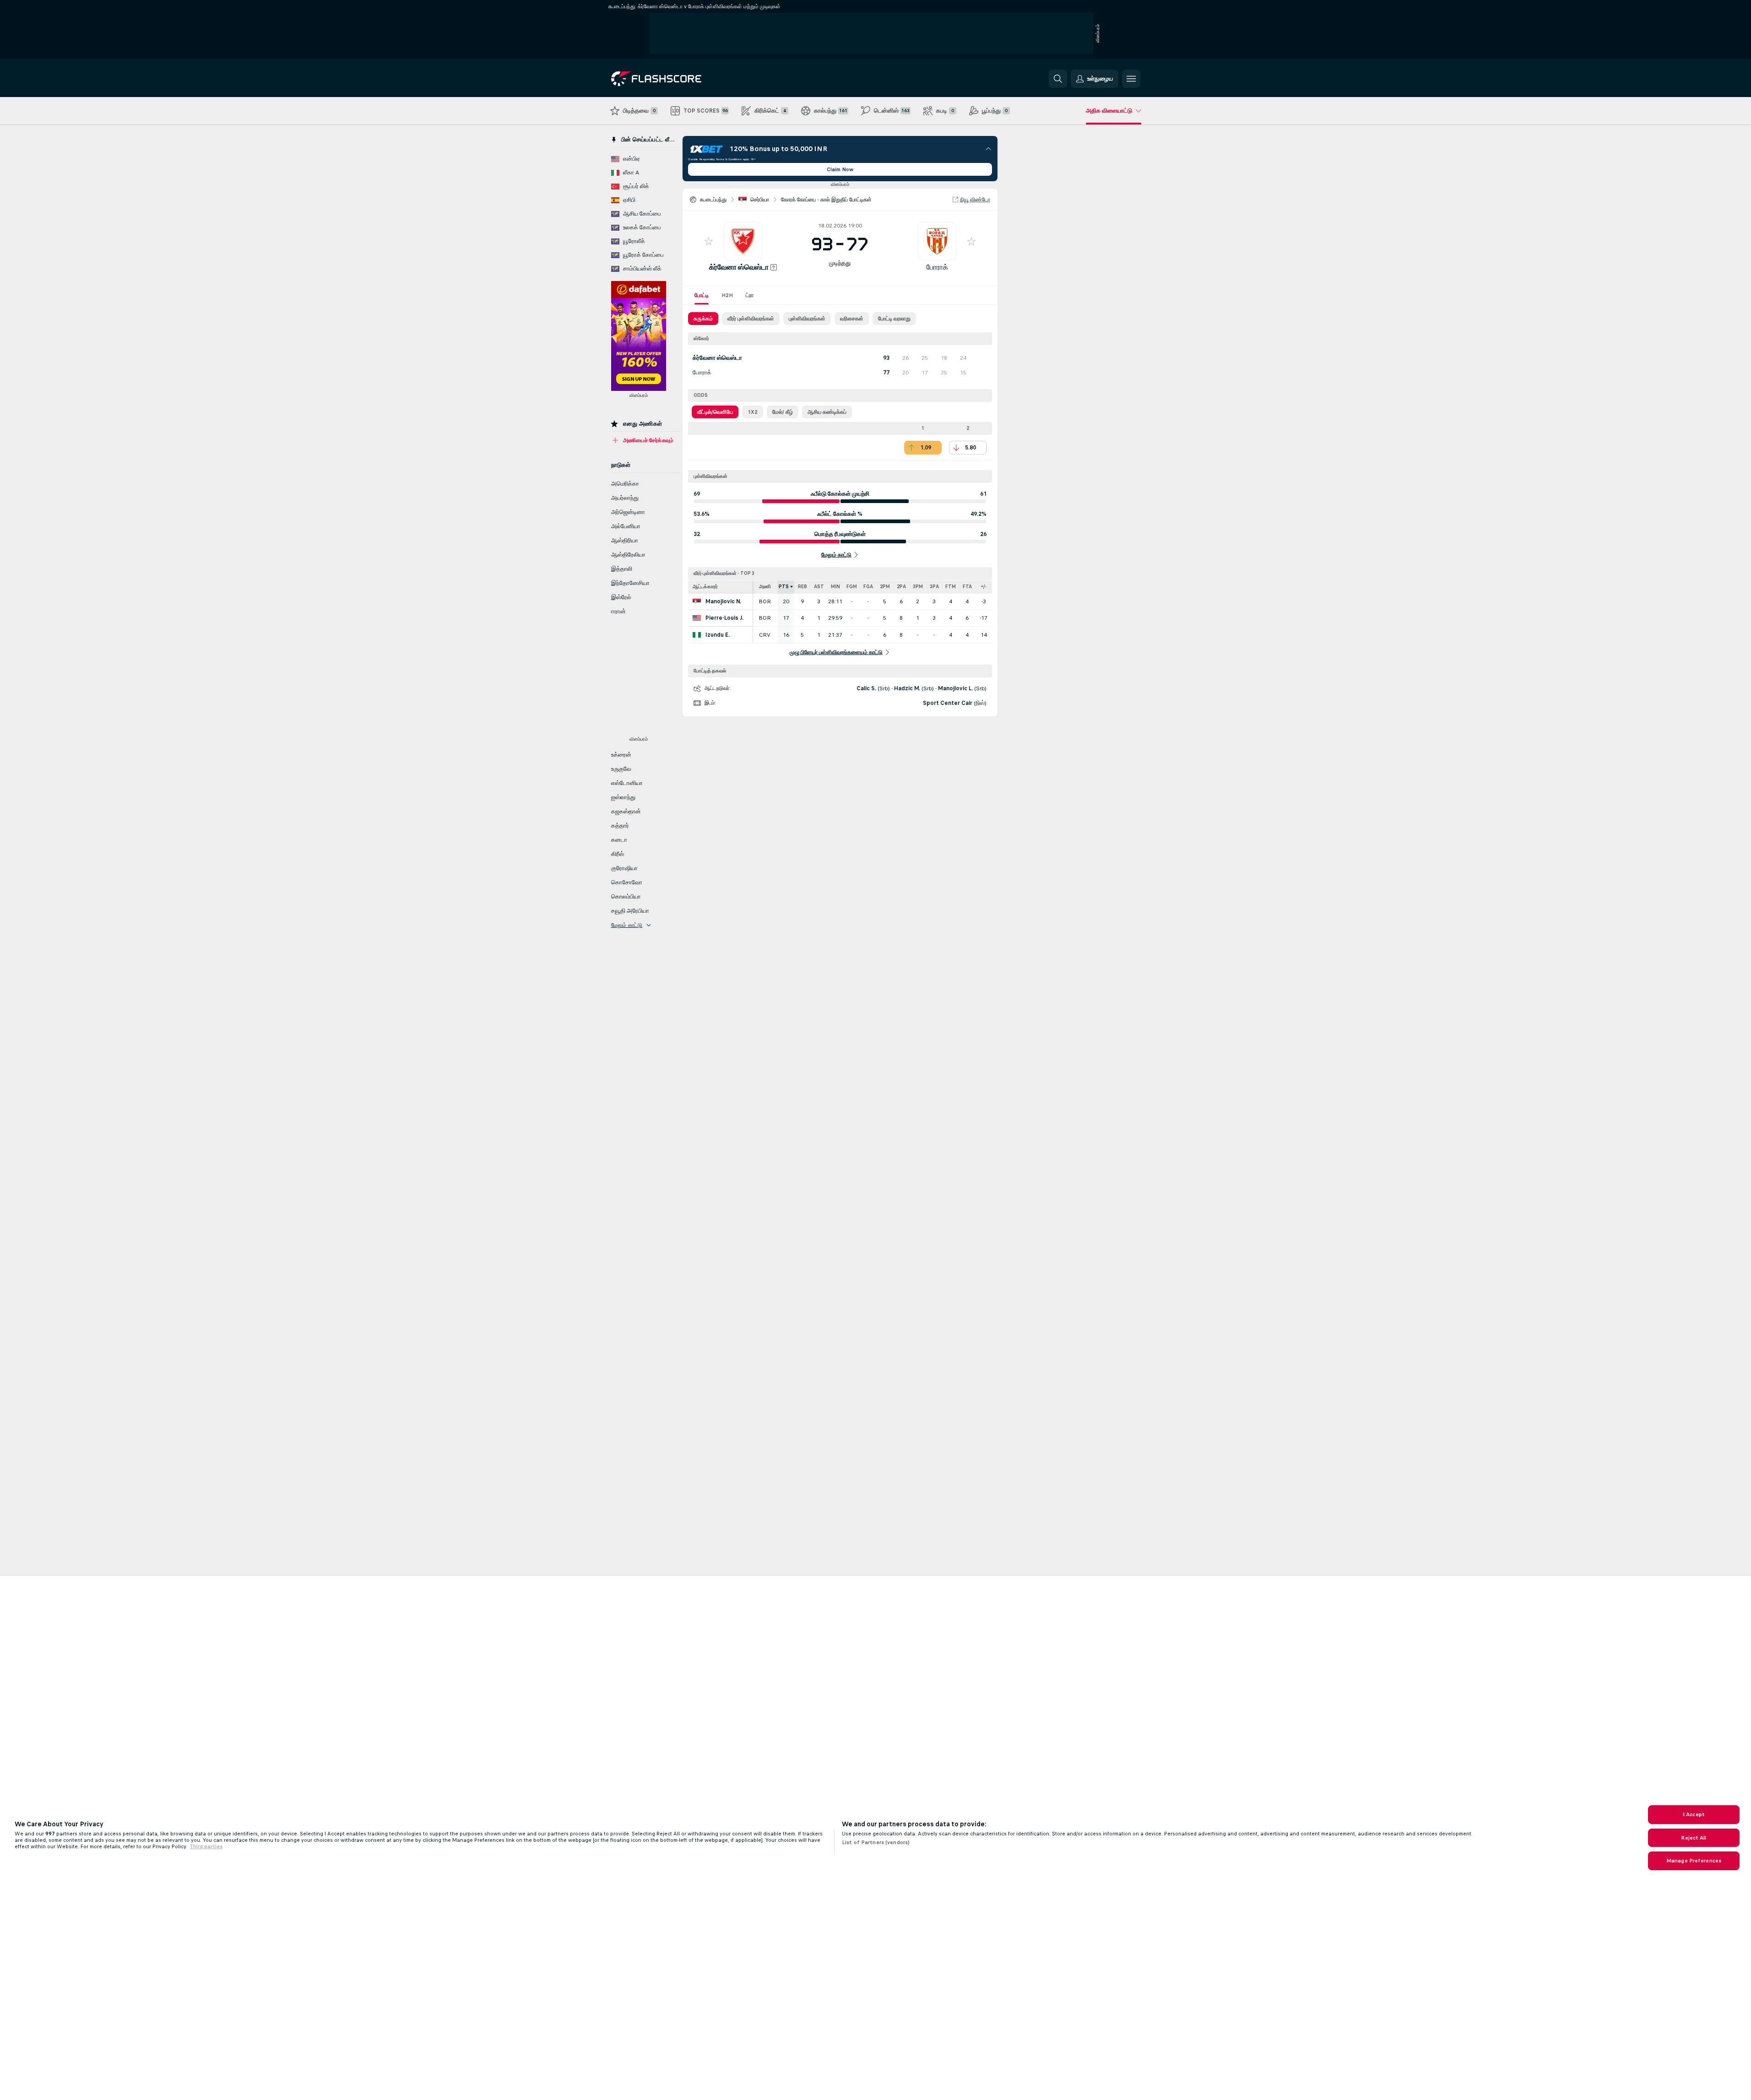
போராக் (937, 267)
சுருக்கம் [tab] (703, 319)
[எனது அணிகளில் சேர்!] (709, 241)
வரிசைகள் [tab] (852, 319)
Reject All (1694, 1838)
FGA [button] (868, 587)
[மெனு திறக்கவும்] (1131, 79)
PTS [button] (784, 587)
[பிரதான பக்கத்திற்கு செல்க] (674, 79)
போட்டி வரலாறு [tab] (894, 319)
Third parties (206, 1846)
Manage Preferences (1694, 1861)
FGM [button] (852, 587)
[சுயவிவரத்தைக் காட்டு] (743, 241)
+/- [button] (984, 587)
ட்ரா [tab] (750, 295)
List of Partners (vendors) (876, 1842)
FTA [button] (967, 587)
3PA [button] (934, 587)
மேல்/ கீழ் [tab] (783, 412)
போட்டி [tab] (702, 295)
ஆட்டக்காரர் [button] (705, 587)
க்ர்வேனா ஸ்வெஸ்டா (739, 267)
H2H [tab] (727, 295)
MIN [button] (835, 587)
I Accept (1694, 1814)
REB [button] (802, 587)
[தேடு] (1058, 79)
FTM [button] (951, 587)
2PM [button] (885, 587)
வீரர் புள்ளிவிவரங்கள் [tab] (751, 319)
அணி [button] (765, 587)
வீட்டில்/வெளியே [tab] (715, 412)
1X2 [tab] (753, 412)
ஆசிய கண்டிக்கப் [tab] (827, 412)
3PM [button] (918, 587)
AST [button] (819, 587)
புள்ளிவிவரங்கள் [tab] (807, 319)
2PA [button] (901, 587)
